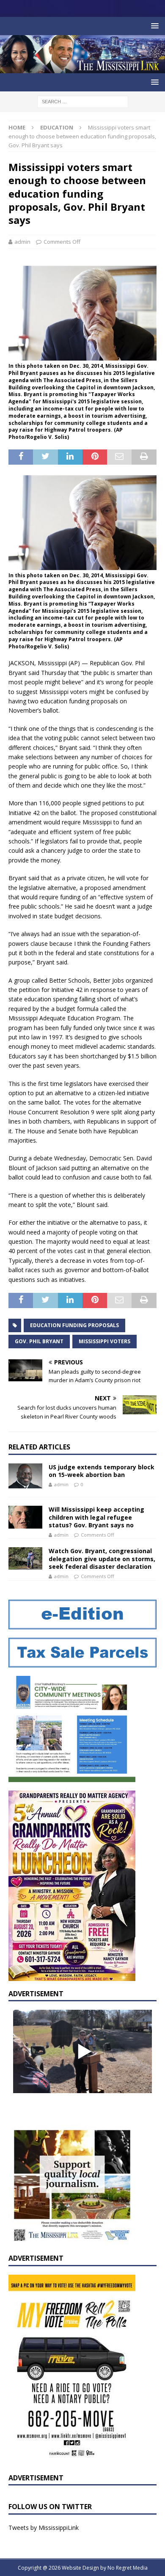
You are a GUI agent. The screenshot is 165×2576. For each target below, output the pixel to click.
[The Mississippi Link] (82, 68)
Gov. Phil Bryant (39, 1341)
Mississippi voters (104, 1341)
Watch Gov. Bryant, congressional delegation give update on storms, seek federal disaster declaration (102, 1558)
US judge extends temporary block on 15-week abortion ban (102, 1471)
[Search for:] (83, 101)
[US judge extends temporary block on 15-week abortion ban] (25, 1476)
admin (22, 242)
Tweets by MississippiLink (44, 2528)
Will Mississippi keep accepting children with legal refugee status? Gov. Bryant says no (96, 1517)
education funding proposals (74, 1325)
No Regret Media (128, 2568)
